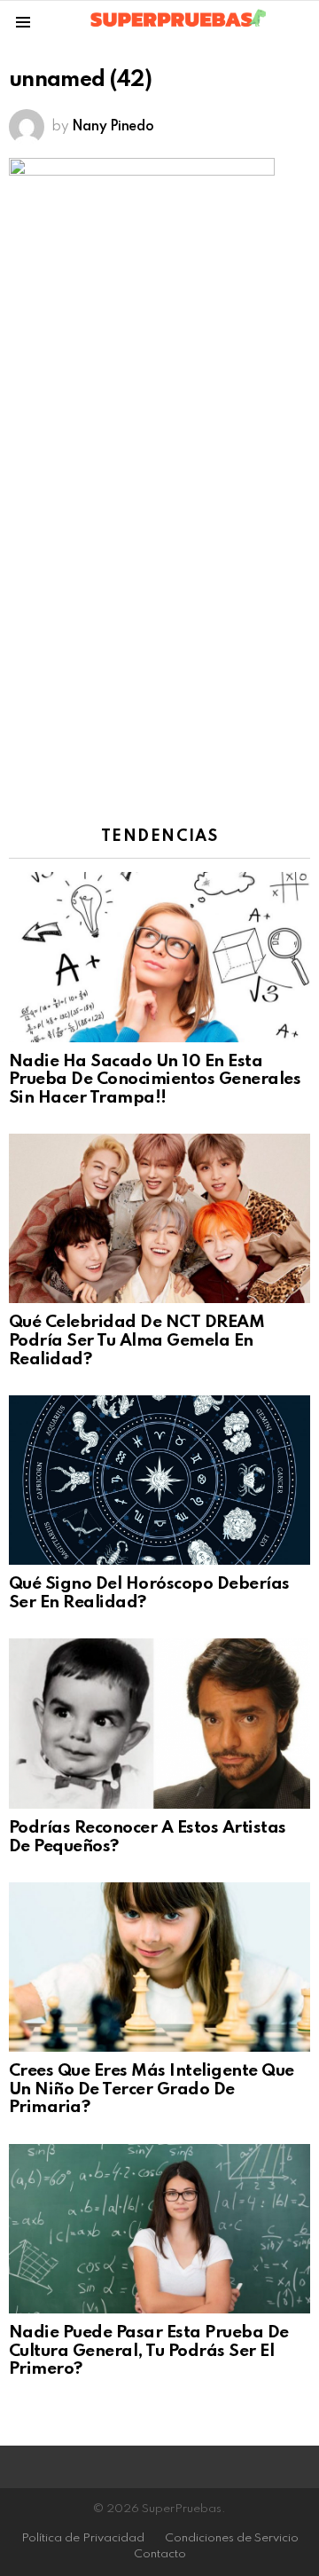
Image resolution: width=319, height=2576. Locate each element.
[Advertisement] (159, 628)
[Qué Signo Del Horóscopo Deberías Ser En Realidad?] (159, 1480)
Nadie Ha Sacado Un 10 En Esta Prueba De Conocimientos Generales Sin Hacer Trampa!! (155, 1080)
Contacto (160, 2554)
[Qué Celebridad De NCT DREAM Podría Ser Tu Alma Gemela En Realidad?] (159, 1218)
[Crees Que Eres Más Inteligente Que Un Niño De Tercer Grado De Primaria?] (159, 1967)
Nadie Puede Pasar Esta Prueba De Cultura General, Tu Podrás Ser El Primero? (149, 2351)
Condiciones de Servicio (232, 2538)
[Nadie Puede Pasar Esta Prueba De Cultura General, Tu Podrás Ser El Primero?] (159, 2229)
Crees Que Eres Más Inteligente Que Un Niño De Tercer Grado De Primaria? (152, 2089)
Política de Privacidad (83, 2538)
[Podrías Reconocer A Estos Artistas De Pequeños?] (159, 1724)
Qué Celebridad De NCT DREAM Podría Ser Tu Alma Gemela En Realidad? (136, 1340)
